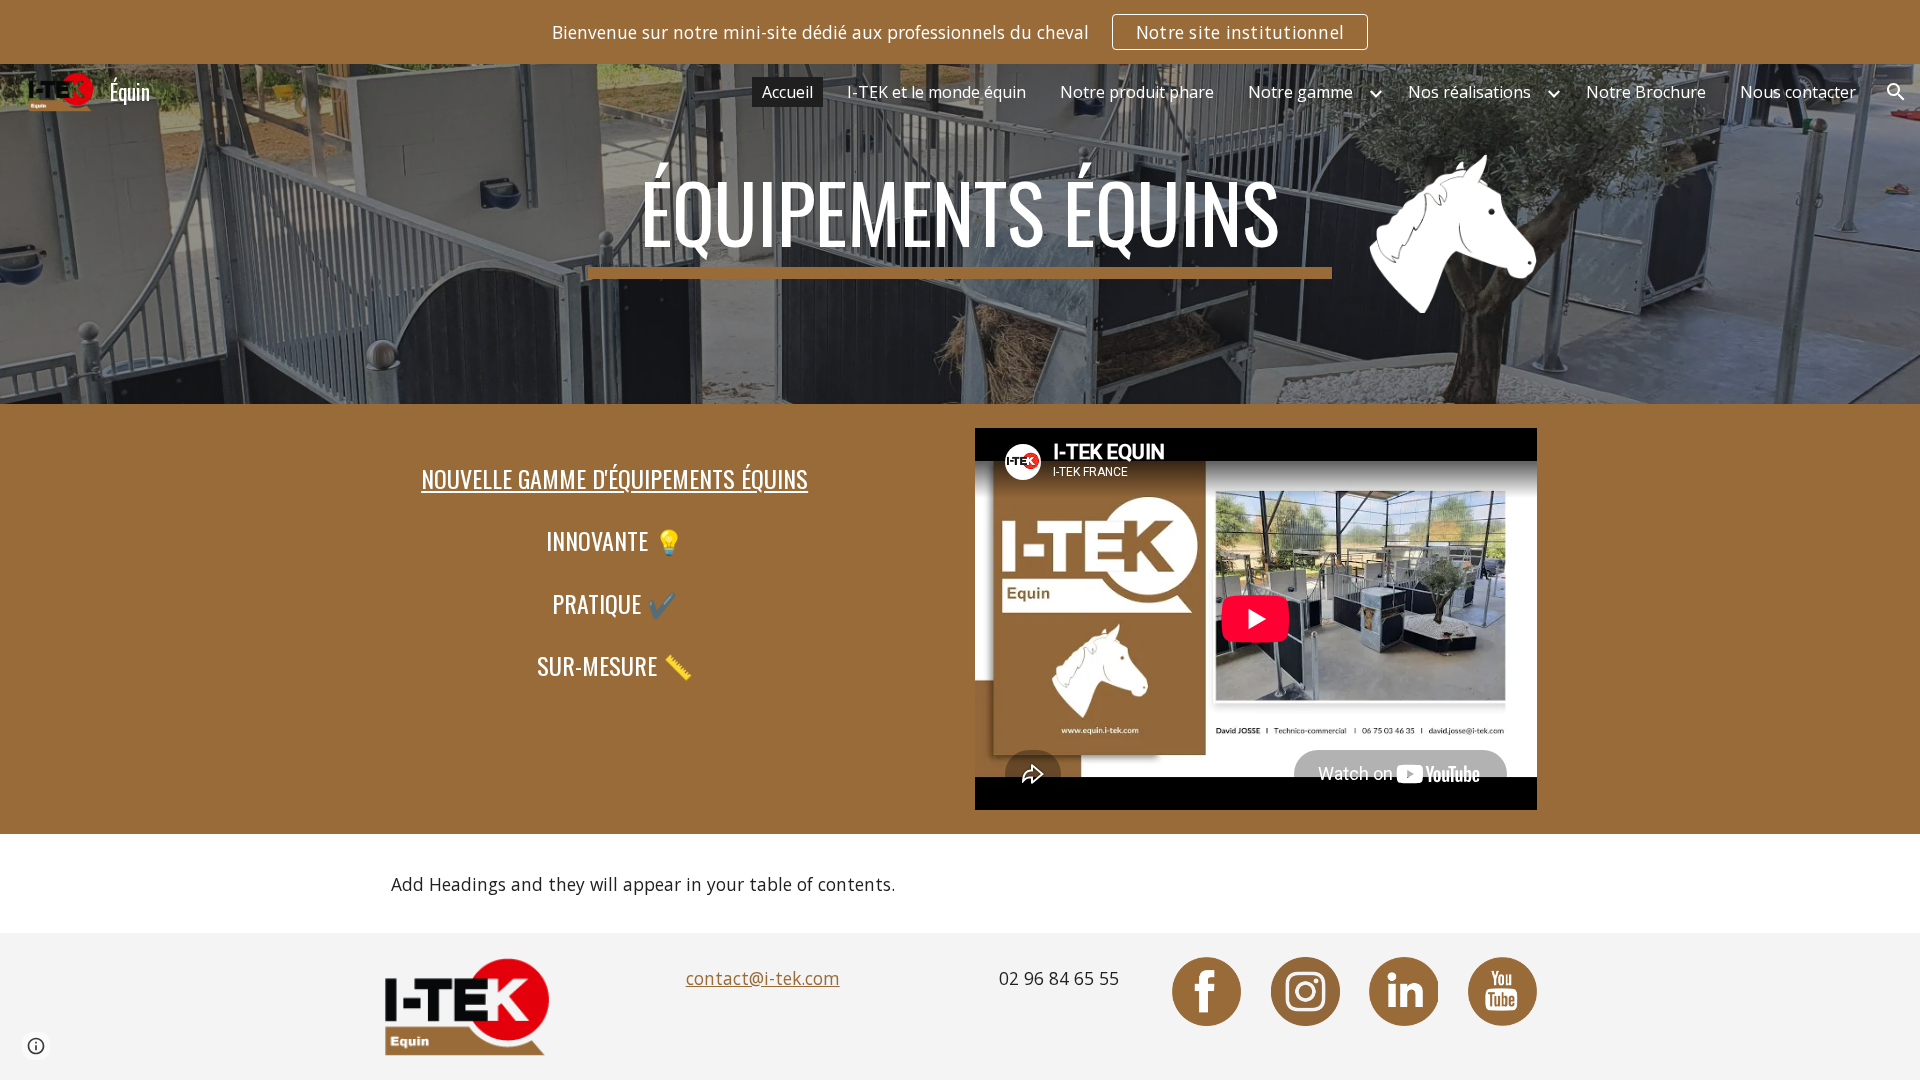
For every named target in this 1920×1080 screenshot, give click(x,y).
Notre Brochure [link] (1646, 92)
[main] (960, 221)
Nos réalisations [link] (1469, 92)
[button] (1896, 92)
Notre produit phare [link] (1137, 92)
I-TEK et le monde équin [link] (936, 92)
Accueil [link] (787, 92)
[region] (960, 32)
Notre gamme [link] (1300, 92)
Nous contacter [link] (1798, 92)
